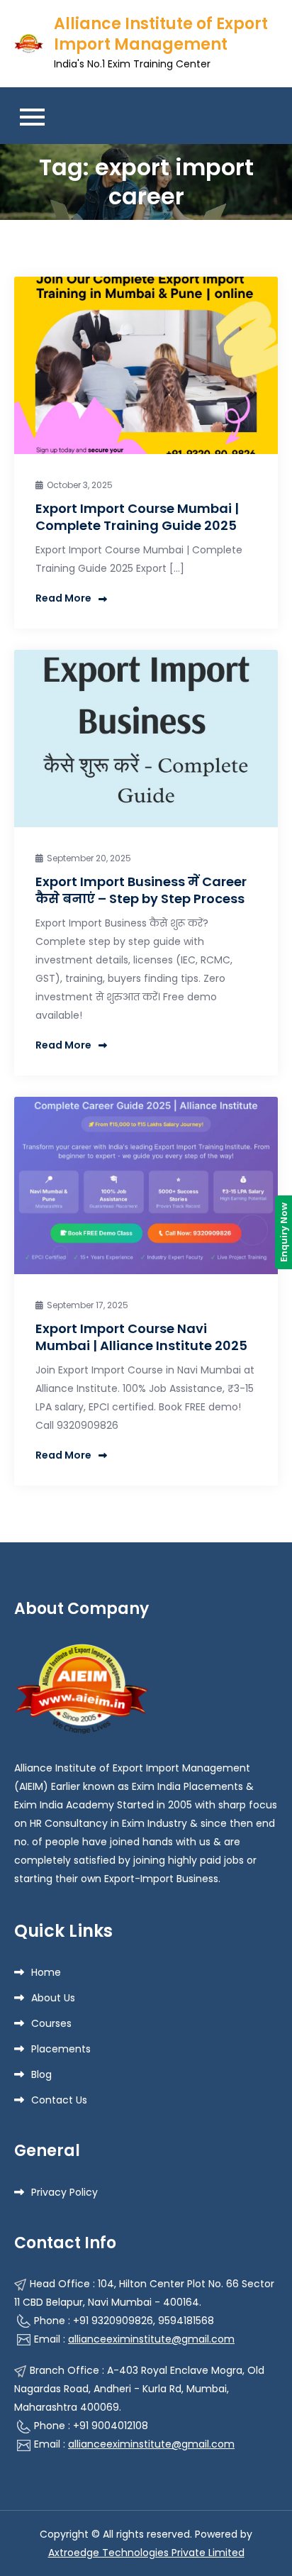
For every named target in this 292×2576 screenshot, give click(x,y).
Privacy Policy (64, 2192)
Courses (51, 2023)
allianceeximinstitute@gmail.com (151, 2339)
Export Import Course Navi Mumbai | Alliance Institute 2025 (141, 1337)
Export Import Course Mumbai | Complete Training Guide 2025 (137, 516)
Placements (61, 2049)
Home (46, 1972)
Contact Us (59, 2100)
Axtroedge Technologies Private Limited (146, 2553)
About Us (53, 1998)
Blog (41, 2074)
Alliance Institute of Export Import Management (161, 34)
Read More (63, 598)
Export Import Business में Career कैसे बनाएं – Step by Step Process (141, 890)
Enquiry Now (283, 1232)
